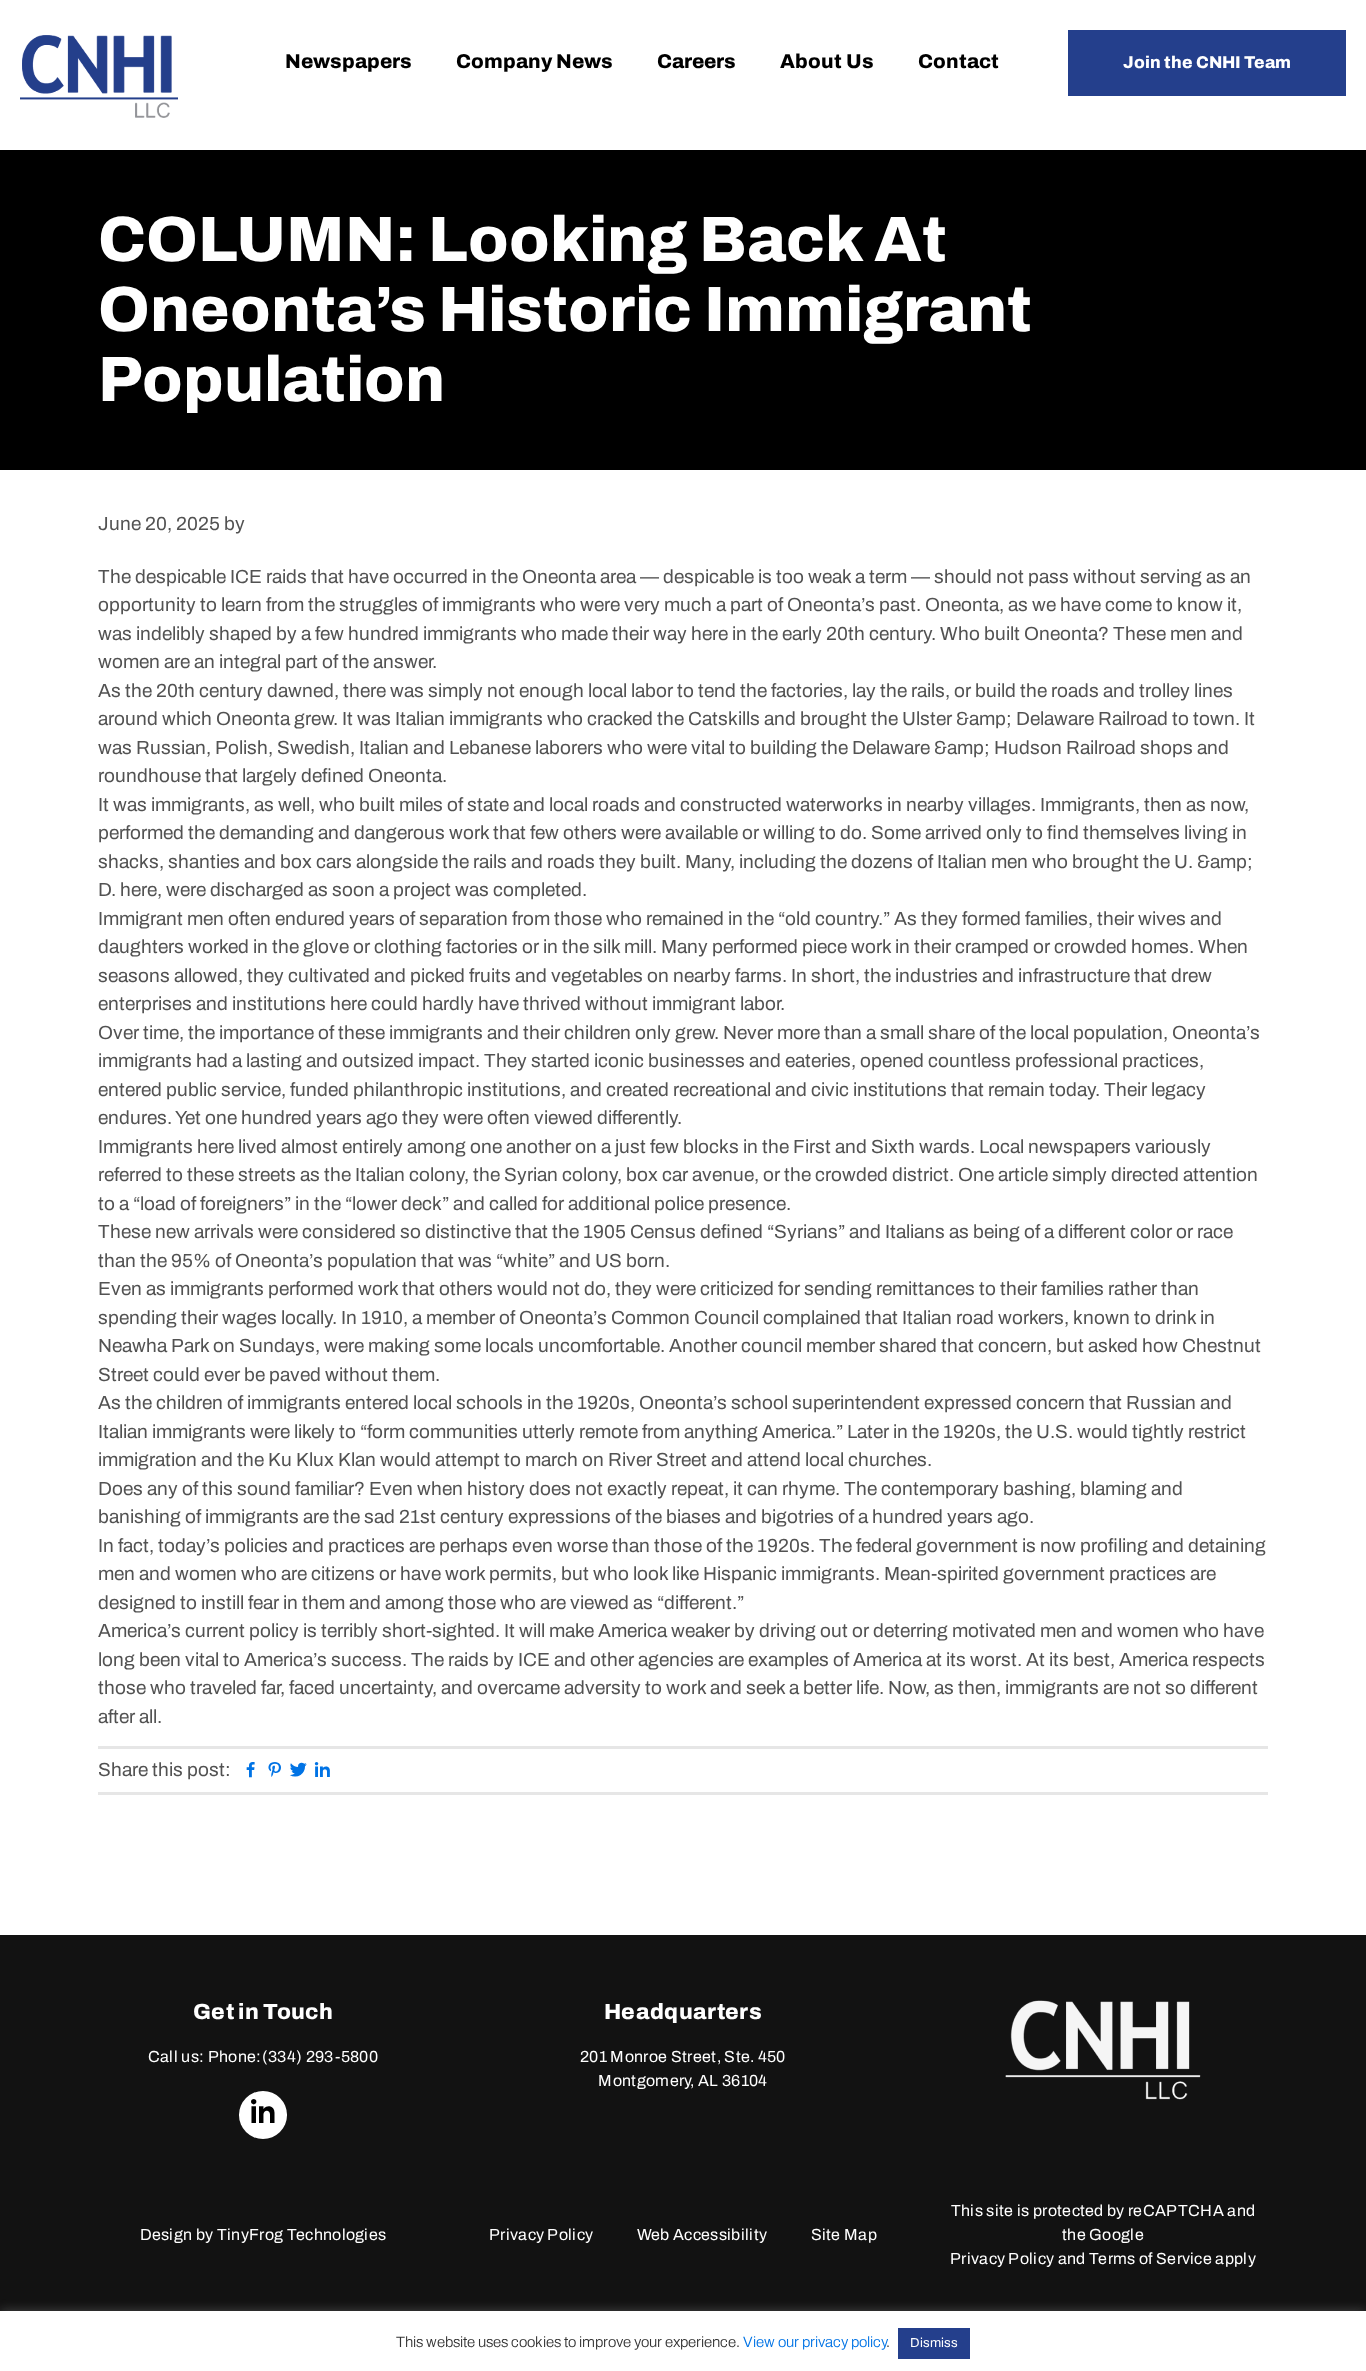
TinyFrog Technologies (302, 2234)
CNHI (99, 76)
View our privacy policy (814, 2342)
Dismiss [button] (934, 2343)
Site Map (844, 2234)
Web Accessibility (702, 2234)
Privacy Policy (541, 2234)
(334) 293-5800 (320, 2056)
